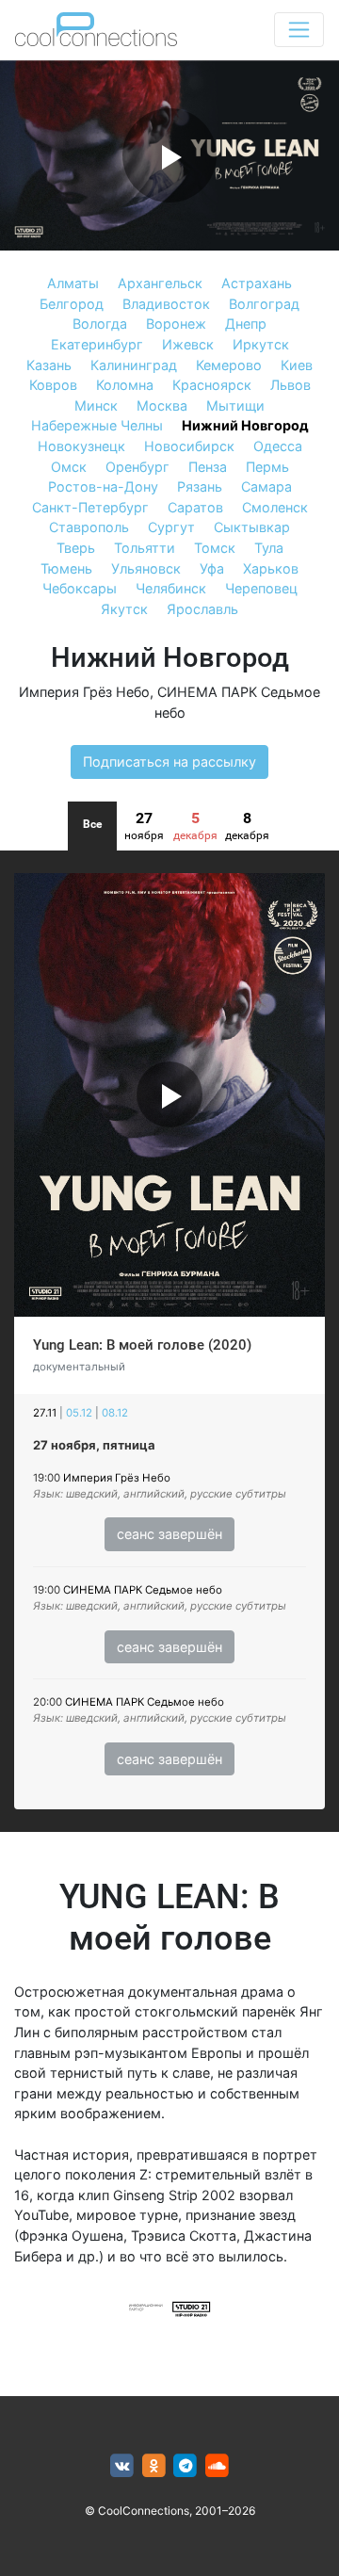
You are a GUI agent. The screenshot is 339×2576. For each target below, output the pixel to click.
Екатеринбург (97, 344)
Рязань (200, 486)
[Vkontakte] (122, 2466)
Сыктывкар (252, 527)
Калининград (134, 365)
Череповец (261, 588)
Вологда (100, 324)
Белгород (72, 304)
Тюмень (66, 568)
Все (92, 824)
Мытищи (235, 405)
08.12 (115, 1413)
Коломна (125, 385)
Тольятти (145, 548)
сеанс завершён (169, 1534)
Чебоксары (80, 588)
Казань (49, 365)
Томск (215, 548)
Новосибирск (189, 446)
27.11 (45, 1413)
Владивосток (166, 304)
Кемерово (229, 365)
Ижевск (188, 344)
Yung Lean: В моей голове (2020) (142, 1345)
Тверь (76, 548)
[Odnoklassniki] (154, 2466)
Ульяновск (146, 568)
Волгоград (264, 304)
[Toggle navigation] (299, 30)
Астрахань (257, 283)
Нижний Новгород (245, 425)
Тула (269, 548)
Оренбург (137, 467)
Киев (297, 365)
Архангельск (160, 283)
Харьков (271, 568)
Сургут (171, 527)
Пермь (267, 467)
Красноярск (212, 385)
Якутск (124, 609)
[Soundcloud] (217, 2466)
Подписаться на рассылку (169, 761)
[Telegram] (186, 2466)
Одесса (278, 446)
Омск (69, 467)
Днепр (246, 324)
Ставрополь (89, 527)
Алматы (73, 283)
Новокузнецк (81, 446)
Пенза (208, 467)
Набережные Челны (97, 425)
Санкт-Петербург (90, 507)
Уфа (212, 568)
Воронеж (176, 324)
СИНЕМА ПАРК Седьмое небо (143, 1590)
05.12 (79, 1413)
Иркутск (261, 344)
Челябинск (171, 588)
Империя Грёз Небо (84, 692)
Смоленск (275, 507)
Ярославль (202, 609)
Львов (291, 385)
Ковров (53, 385)
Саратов (195, 507)
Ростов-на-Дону (103, 486)
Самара (266, 486)
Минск (96, 405)
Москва (162, 405)
